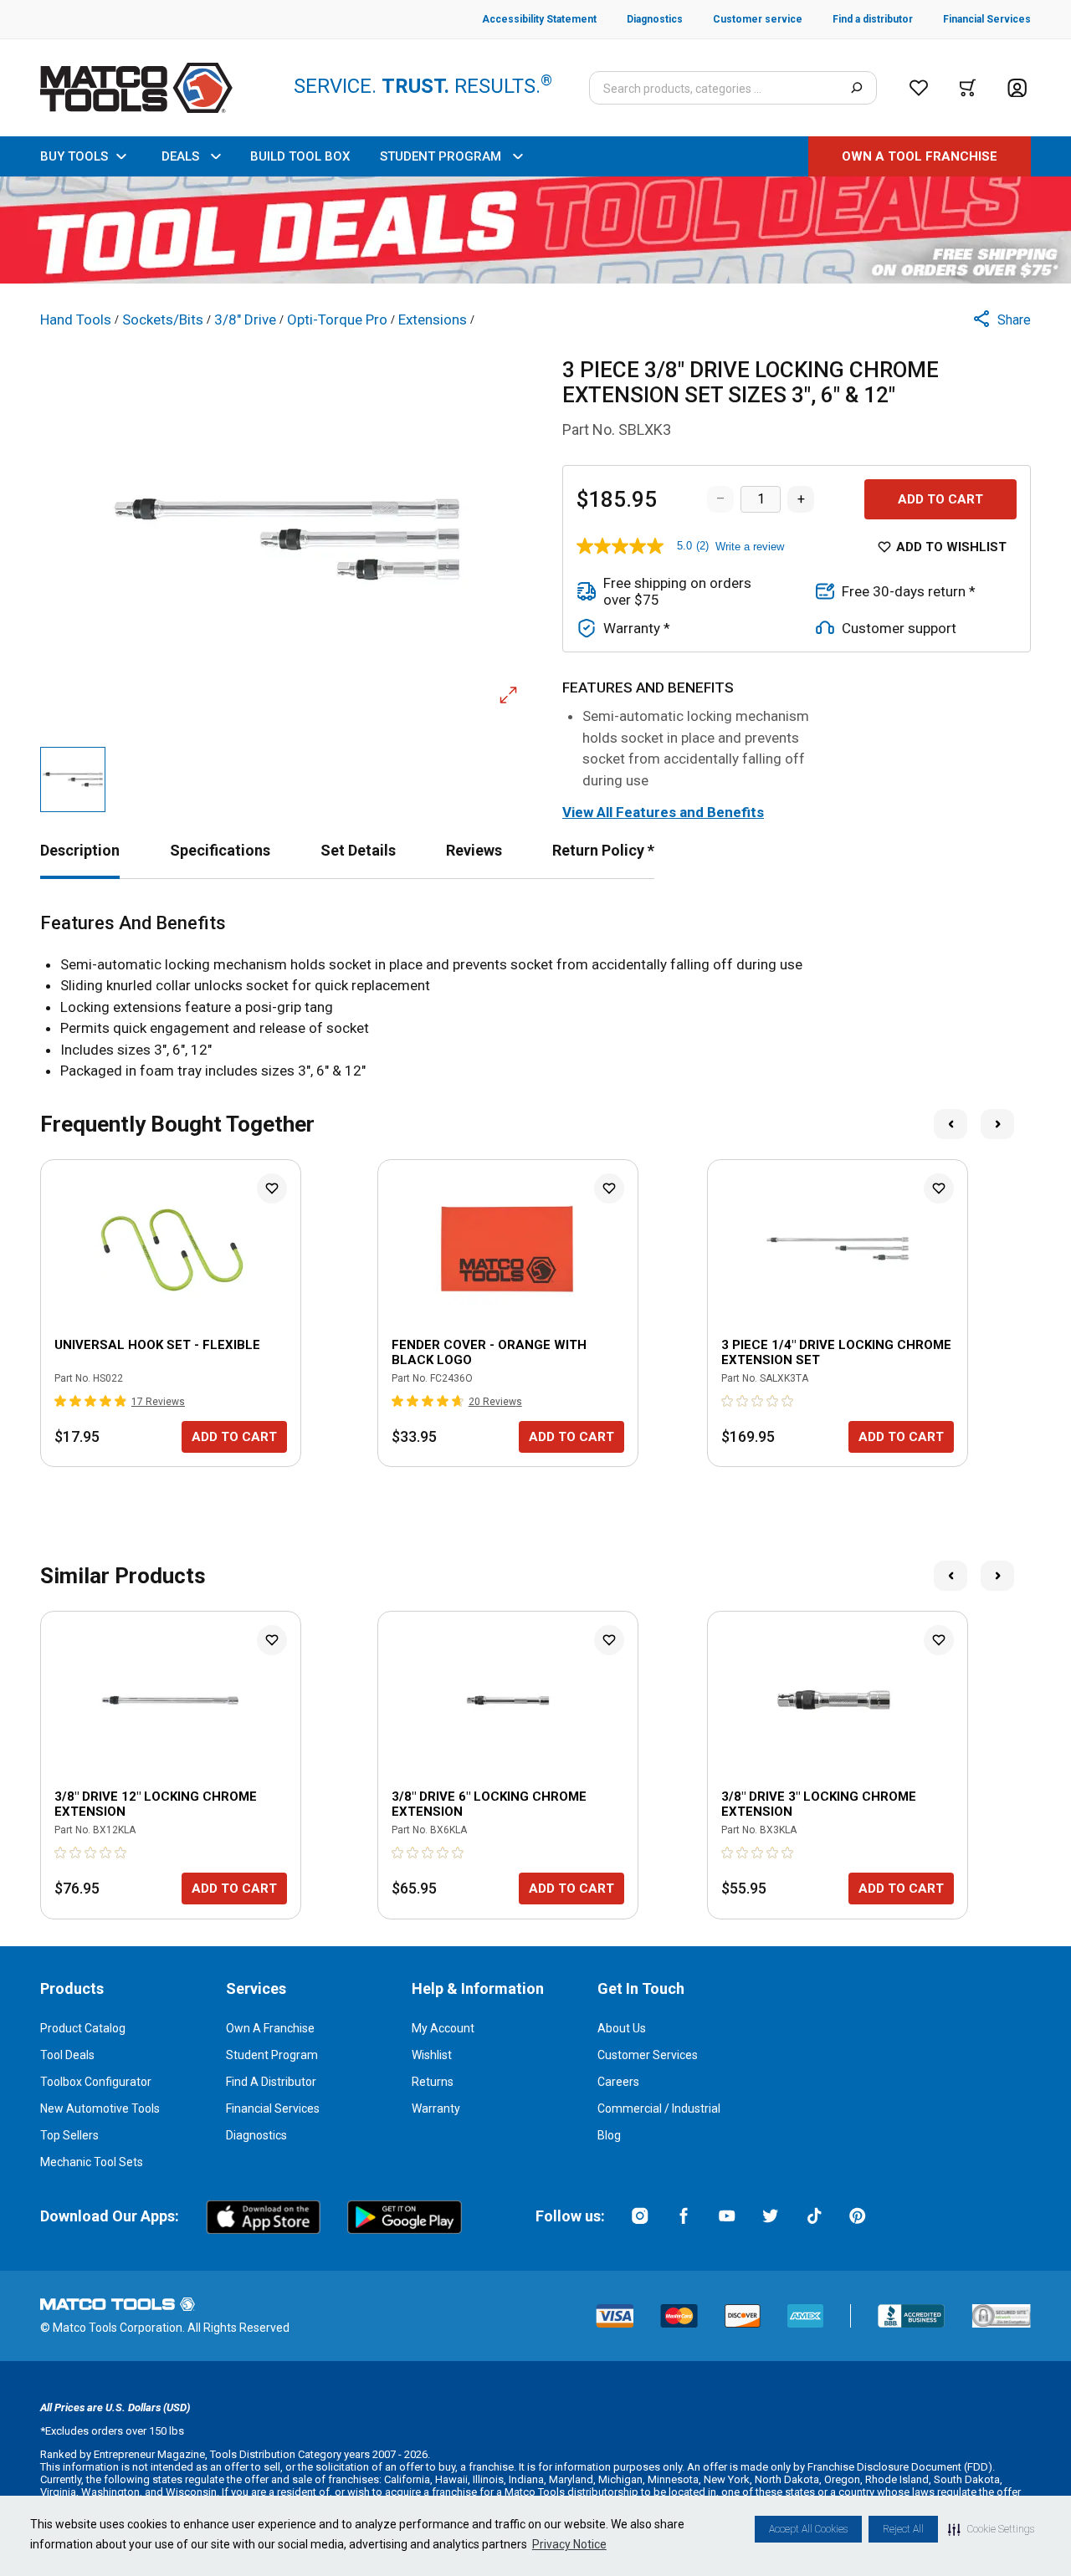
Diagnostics (256, 2135)
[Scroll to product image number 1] (73, 779)
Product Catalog (83, 2028)
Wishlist (432, 2055)
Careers (618, 2082)
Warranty (436, 2108)
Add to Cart (940, 499)
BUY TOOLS (74, 156)
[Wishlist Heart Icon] (272, 1188)
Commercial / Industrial (659, 2108)
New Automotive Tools (100, 2108)
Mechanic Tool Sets (92, 2162)
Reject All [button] (903, 2529)
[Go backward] (951, 1124)
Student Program (272, 2055)
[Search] (856, 88)
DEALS (180, 156)
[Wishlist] (919, 88)
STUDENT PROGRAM (441, 156)
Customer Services (648, 2055)
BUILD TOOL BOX (300, 156)
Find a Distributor (271, 2082)
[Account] (1017, 88)
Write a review (750, 547)
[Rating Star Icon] (61, 1401)
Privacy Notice (569, 2544)
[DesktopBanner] (535, 230)
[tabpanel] (535, 997)
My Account (443, 2028)
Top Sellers (69, 2135)
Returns (433, 2082)
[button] (991, 2529)
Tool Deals (67, 2055)
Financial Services (273, 2108)
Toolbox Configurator (96, 2082)
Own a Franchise (270, 2028)
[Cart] (968, 88)
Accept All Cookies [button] (808, 2529)
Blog (609, 2135)
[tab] (80, 850)
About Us (622, 2028)
